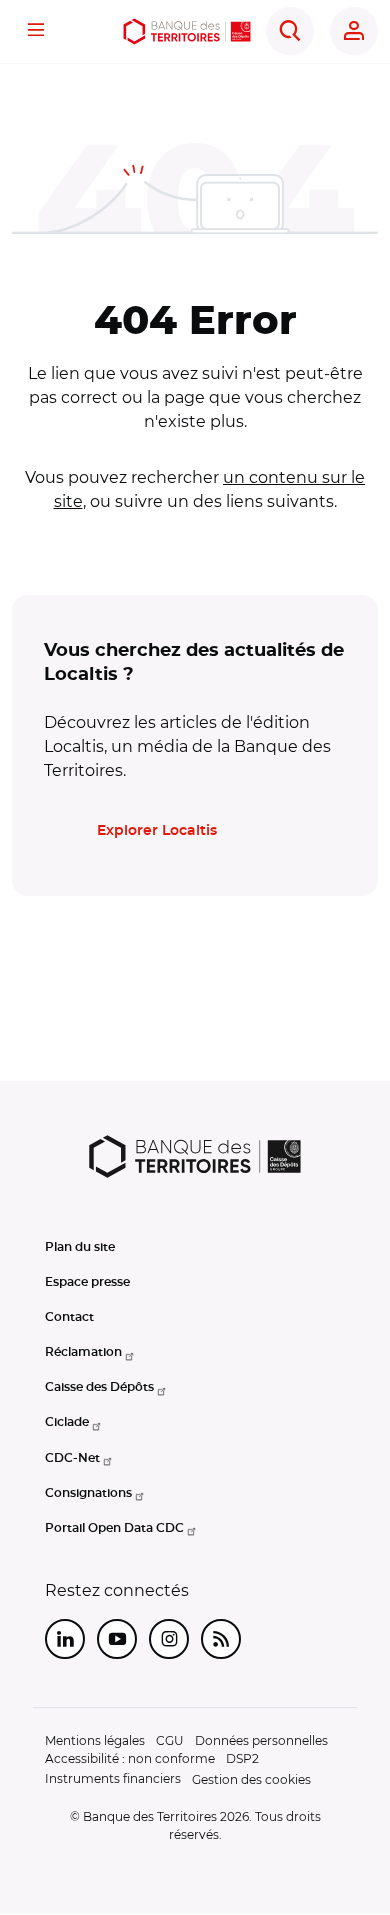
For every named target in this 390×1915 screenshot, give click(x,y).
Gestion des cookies (251, 1779)
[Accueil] (186, 31)
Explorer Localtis (157, 831)
